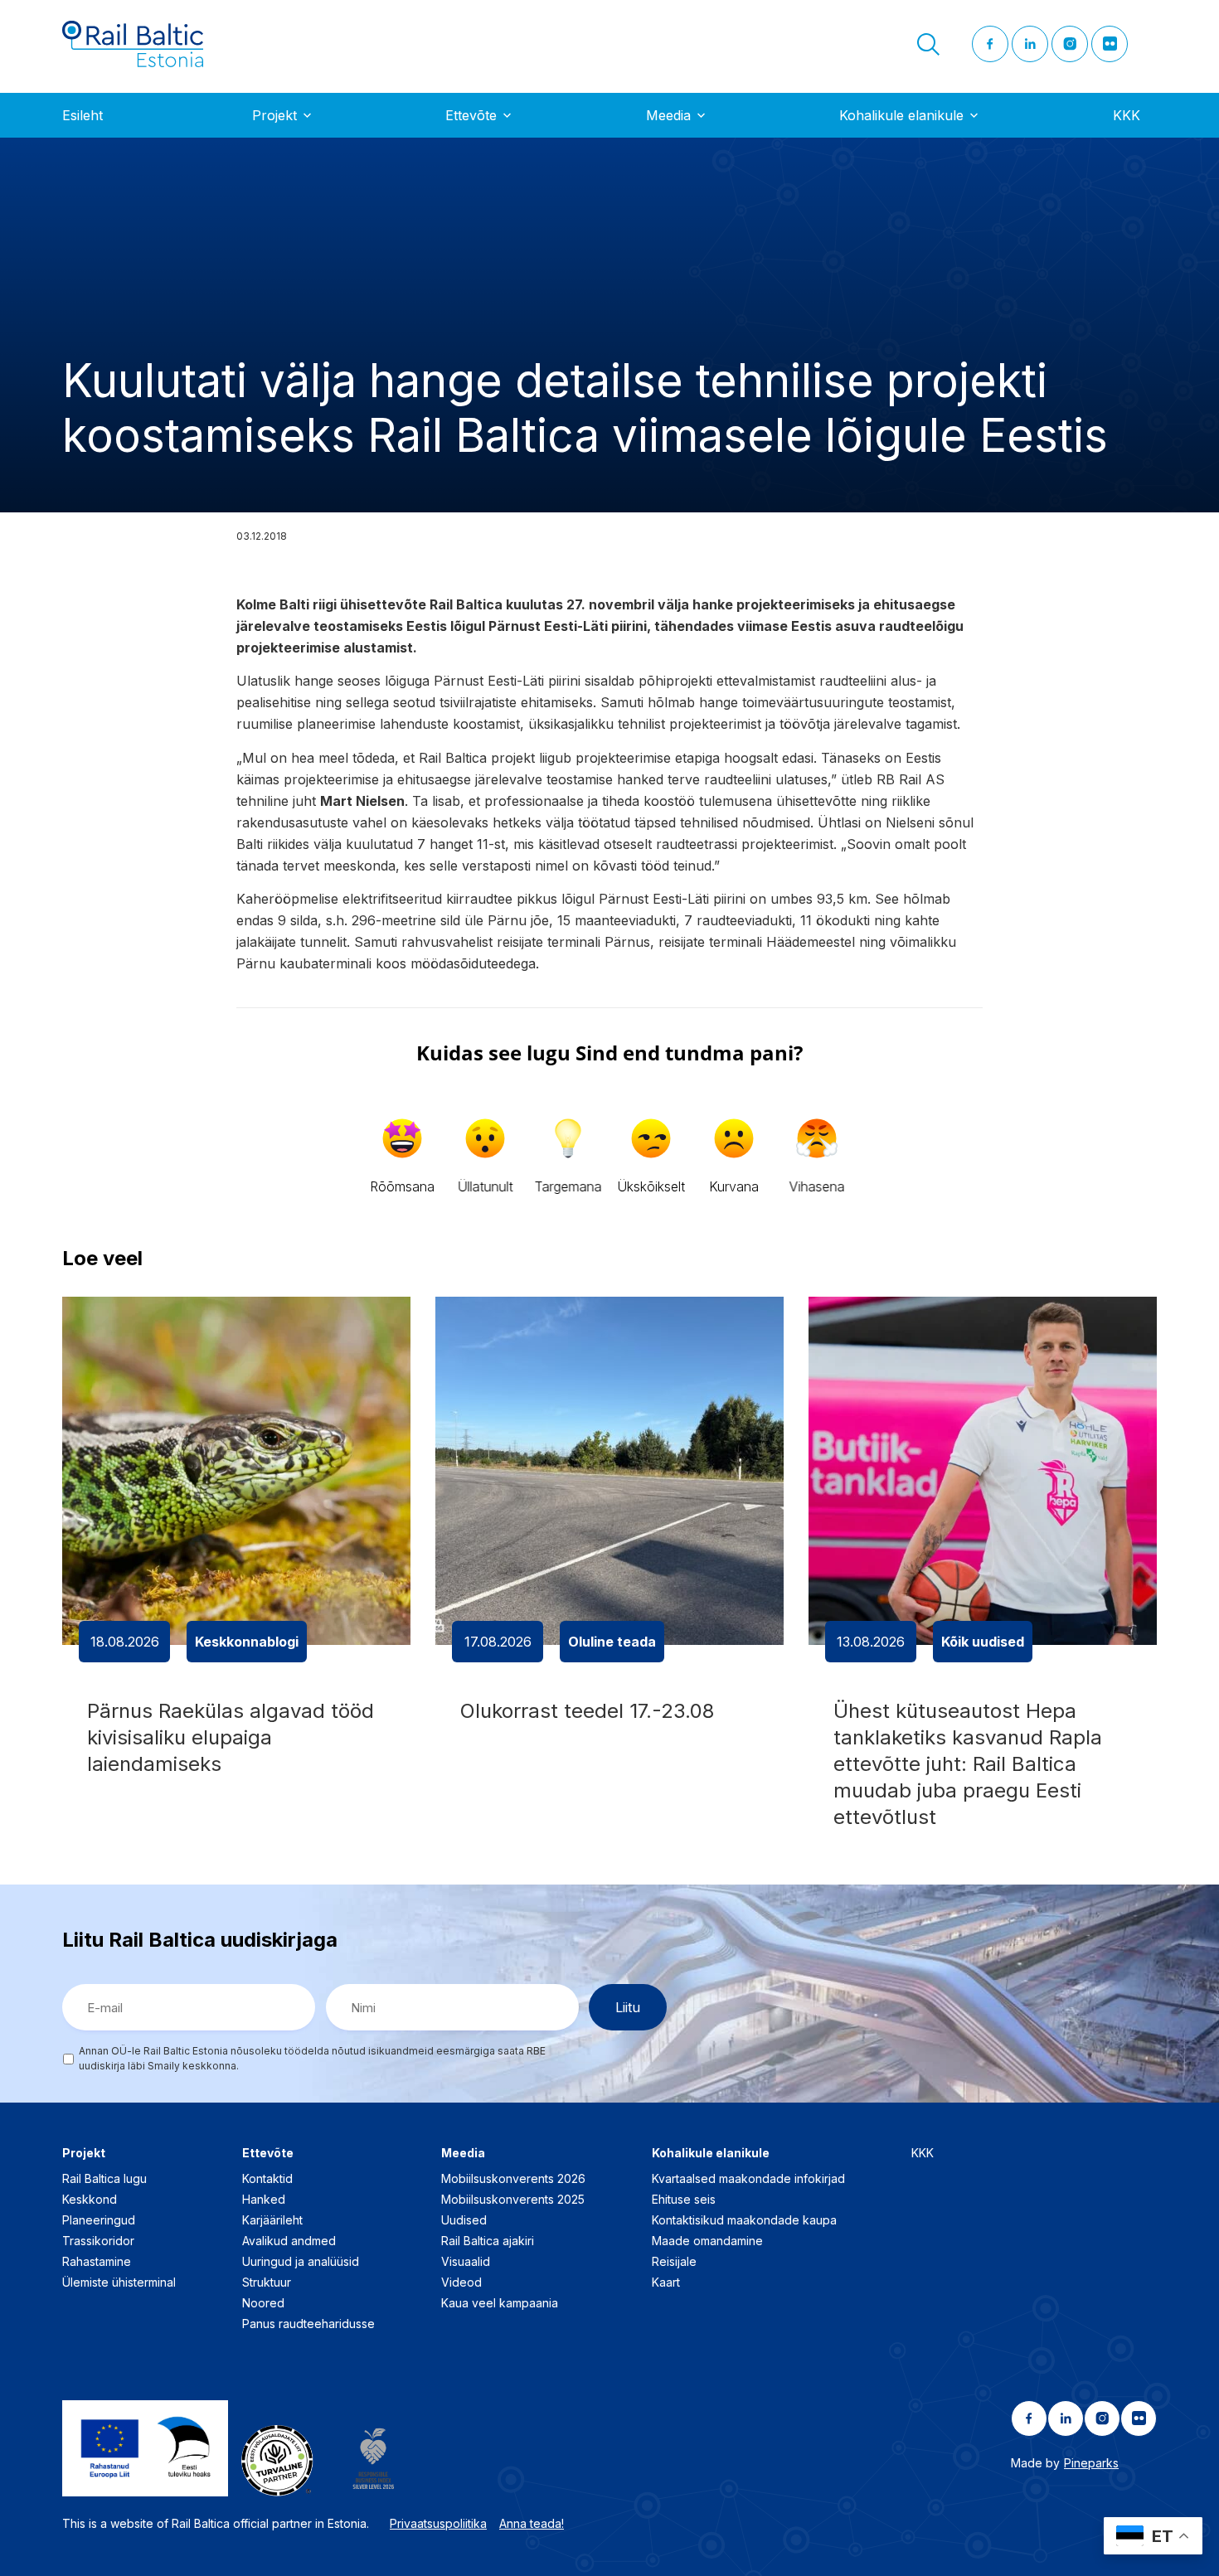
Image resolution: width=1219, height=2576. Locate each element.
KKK (1127, 115)
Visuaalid (466, 2261)
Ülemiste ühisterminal (119, 2282)
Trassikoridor (98, 2241)
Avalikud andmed (289, 2241)
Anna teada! (532, 2523)
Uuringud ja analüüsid (301, 2261)
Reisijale (674, 2261)
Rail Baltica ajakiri (488, 2241)
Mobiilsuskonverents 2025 (513, 2199)
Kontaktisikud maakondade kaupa (744, 2220)
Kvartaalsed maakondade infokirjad (748, 2178)
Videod (461, 2282)
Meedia (668, 115)
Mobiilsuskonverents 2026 (513, 2178)
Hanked (264, 2199)
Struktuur (267, 2282)
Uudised (464, 2220)
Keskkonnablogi (247, 1642)
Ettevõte (471, 115)
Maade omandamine (707, 2241)
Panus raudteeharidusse (308, 2324)
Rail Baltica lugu (104, 2178)
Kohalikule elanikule (901, 115)
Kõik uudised (983, 1642)
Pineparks (1091, 2463)
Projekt (274, 115)
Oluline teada (612, 1642)
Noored (263, 2303)
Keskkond (90, 2199)
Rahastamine (97, 2261)
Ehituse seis (684, 2199)
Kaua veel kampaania (500, 2303)
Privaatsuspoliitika (438, 2523)
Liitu (628, 2007)
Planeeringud (99, 2220)
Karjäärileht (272, 2220)
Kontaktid (267, 2178)
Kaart (666, 2282)
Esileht (83, 115)
